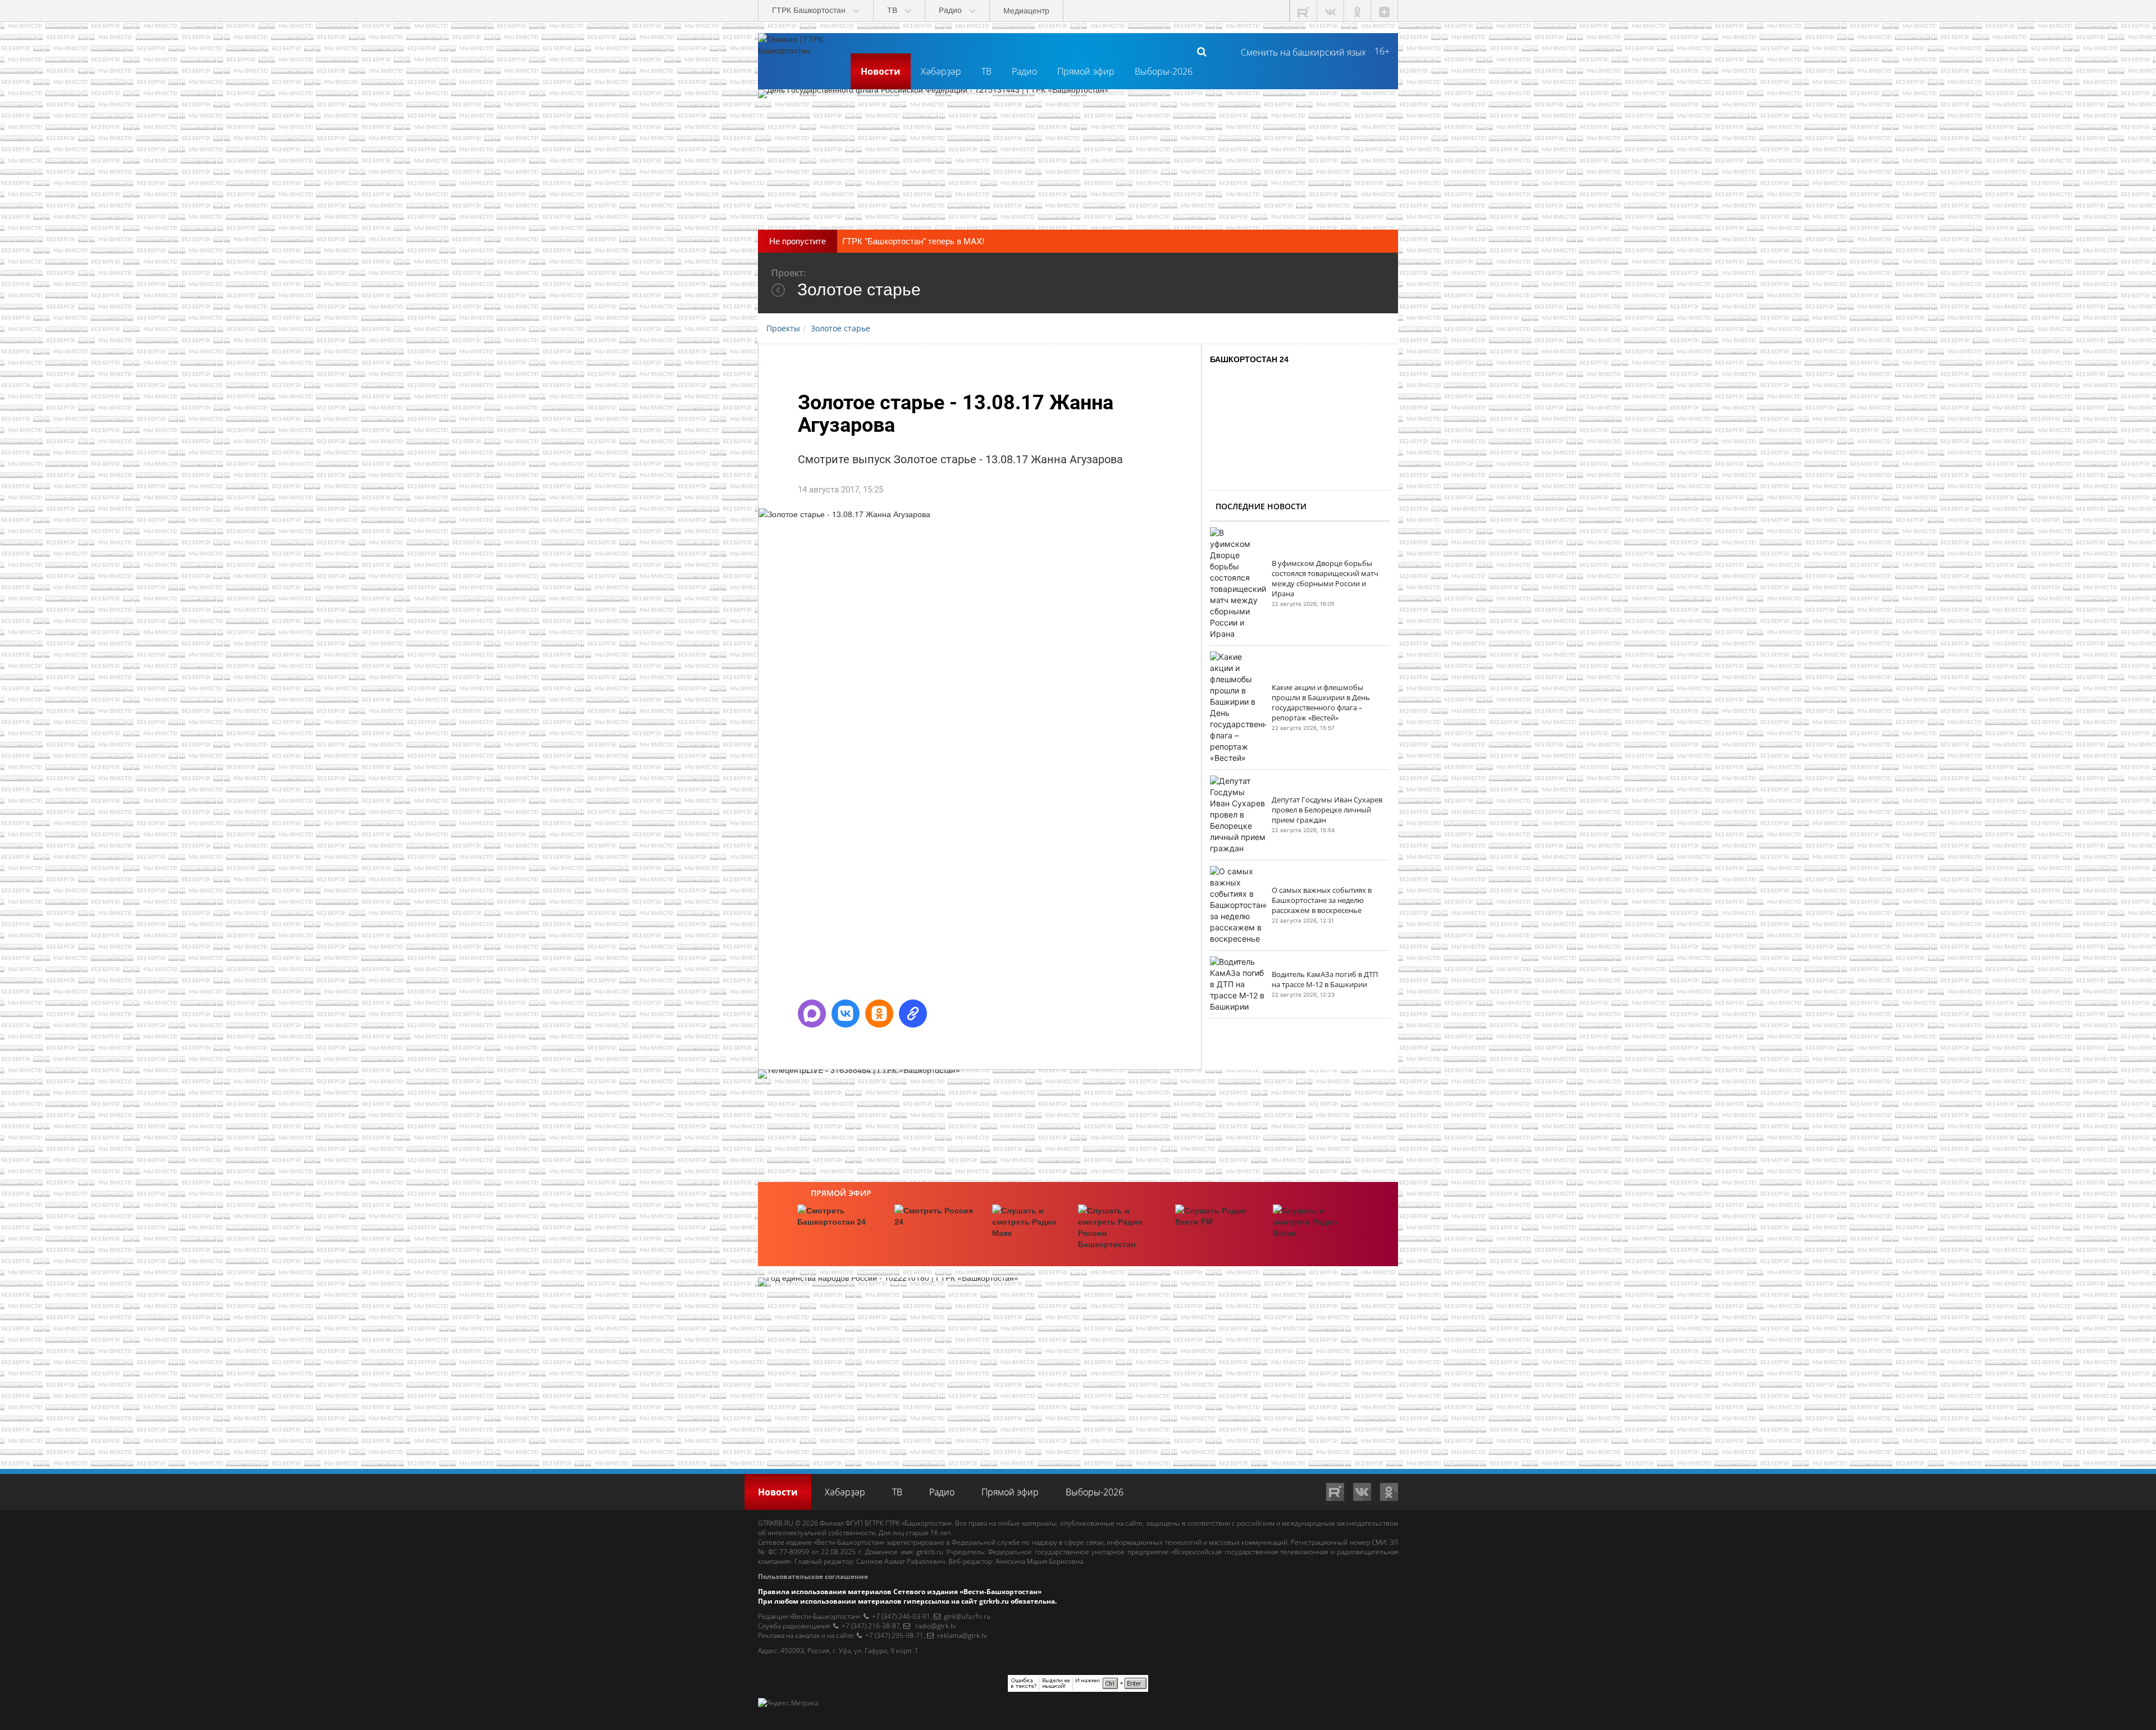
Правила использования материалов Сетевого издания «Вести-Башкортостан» (900, 1592)
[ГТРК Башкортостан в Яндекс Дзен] (1385, 11)
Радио (1024, 71)
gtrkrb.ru (930, 1552)
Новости (881, 71)
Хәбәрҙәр (941, 71)
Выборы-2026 (1164, 71)
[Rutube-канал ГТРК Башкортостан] (1304, 11)
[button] (812, 1014)
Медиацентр (1026, 11)
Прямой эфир (1086, 71)
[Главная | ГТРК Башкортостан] (800, 51)
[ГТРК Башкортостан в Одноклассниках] (1358, 11)
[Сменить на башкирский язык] (1299, 51)
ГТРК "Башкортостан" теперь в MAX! (913, 241)
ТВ (986, 71)
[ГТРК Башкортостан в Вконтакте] (1331, 11)
